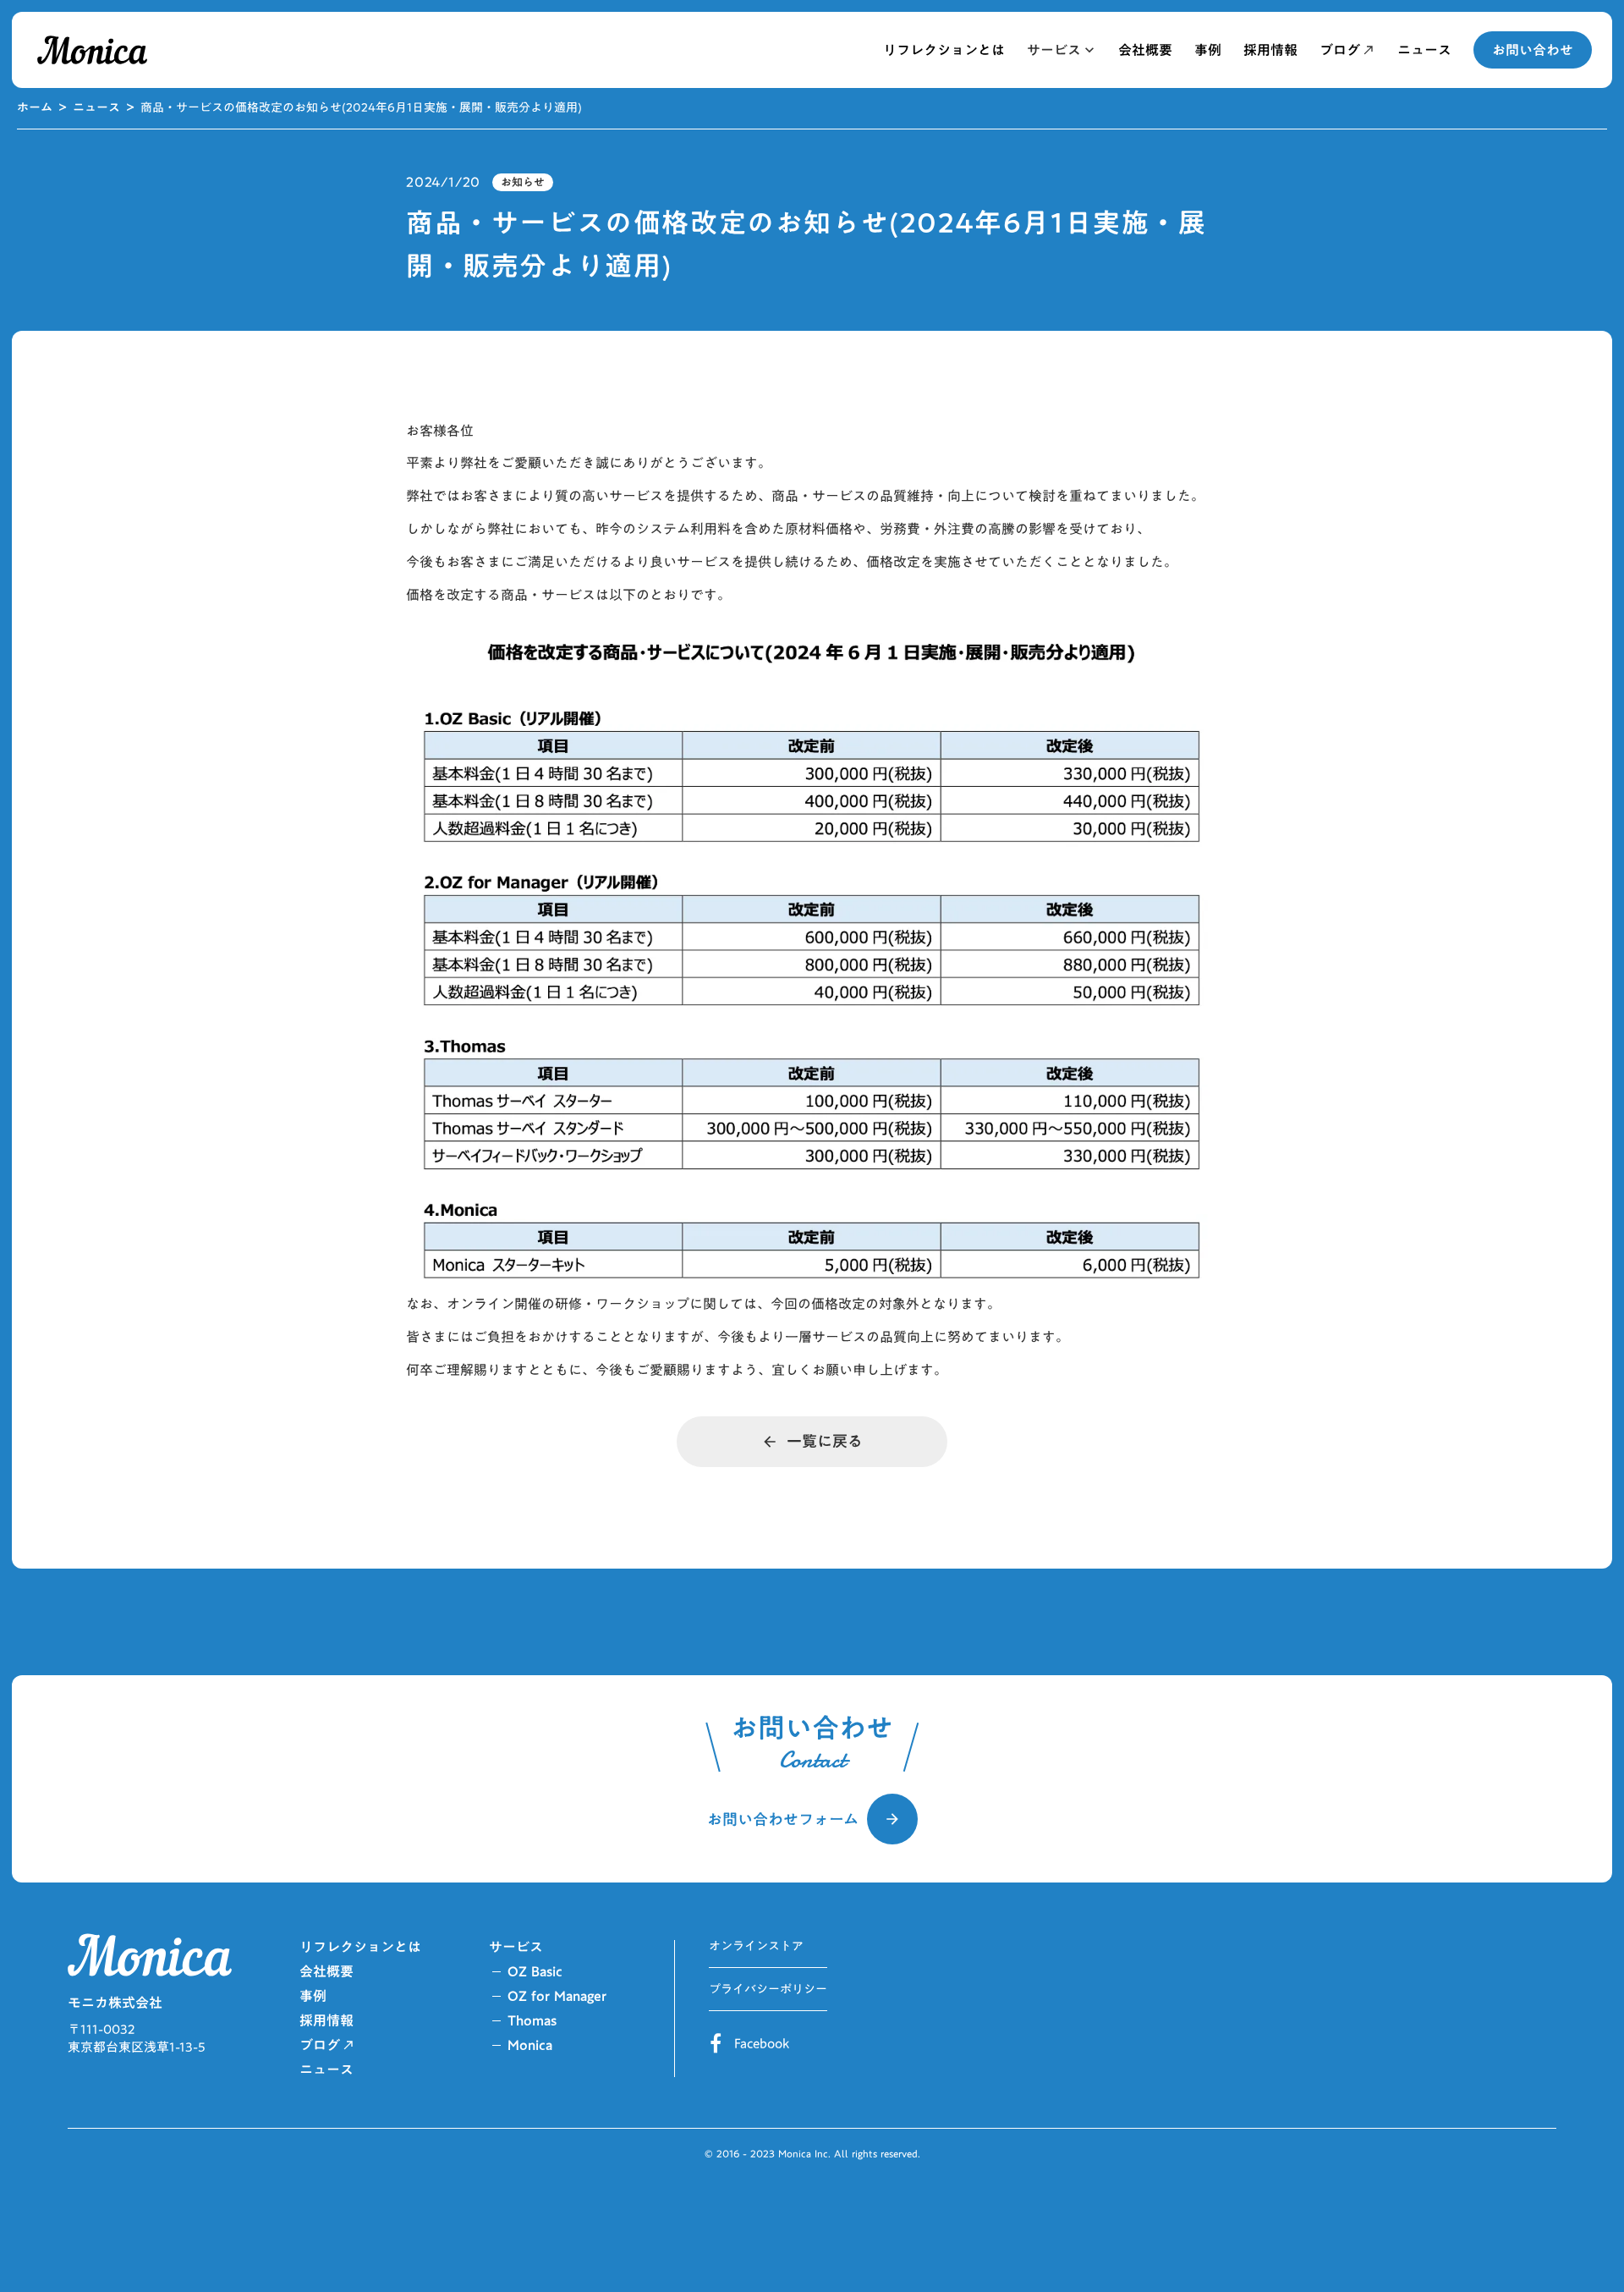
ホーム (35, 108)
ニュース (96, 108)
